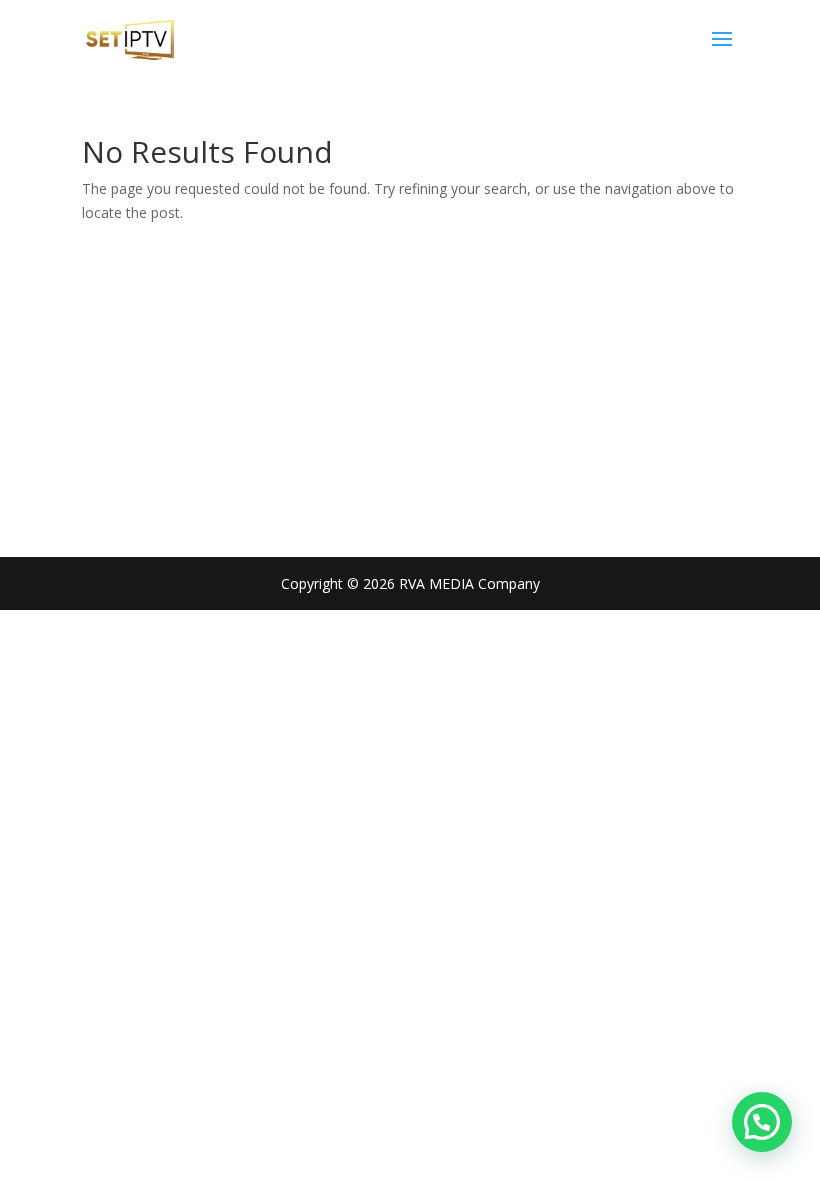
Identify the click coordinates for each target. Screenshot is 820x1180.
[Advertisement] (410, 375)
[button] (762, 1122)
